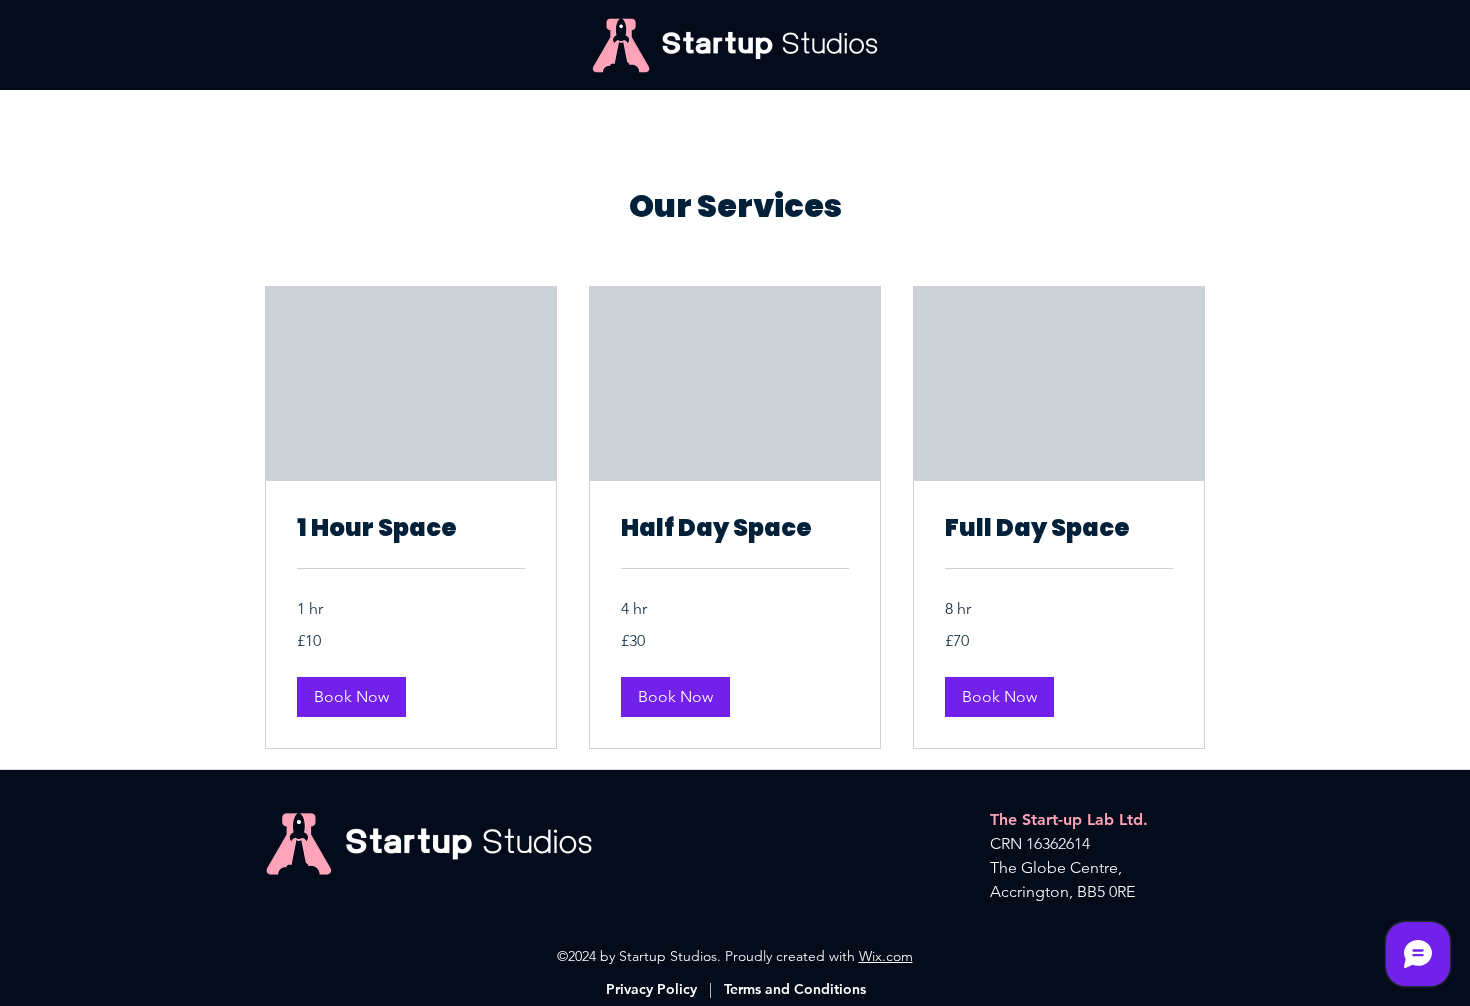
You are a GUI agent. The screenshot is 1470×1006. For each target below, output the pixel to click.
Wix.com (886, 956)
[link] (411, 528)
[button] (351, 697)
